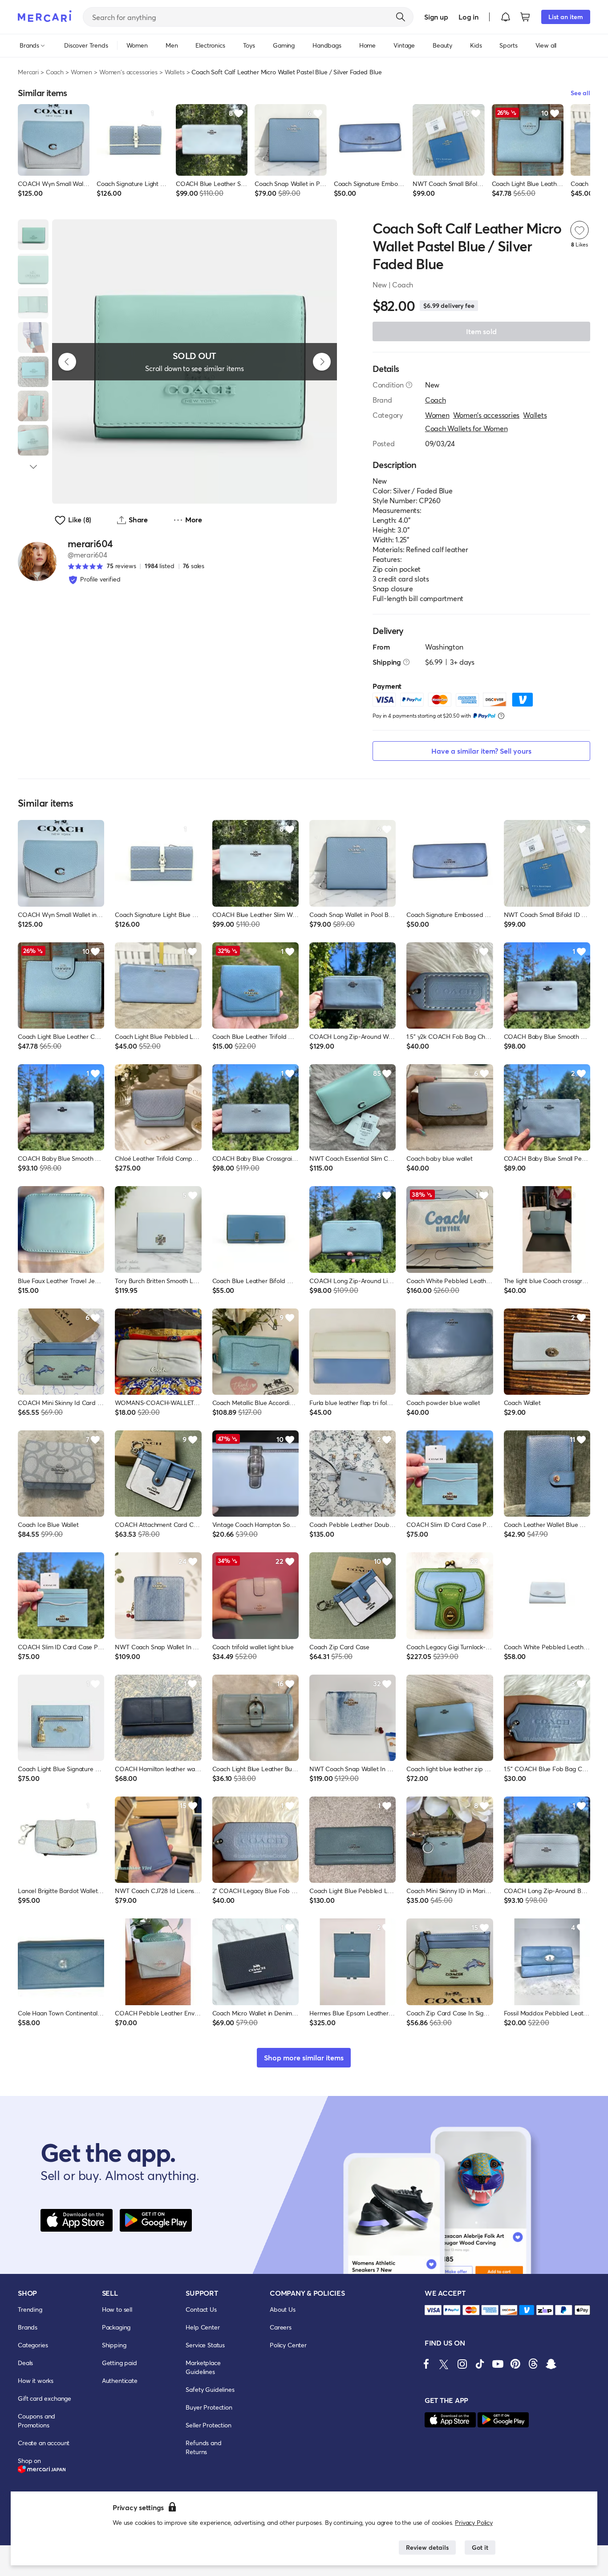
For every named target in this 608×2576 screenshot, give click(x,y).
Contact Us (201, 2309)
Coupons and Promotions (36, 2421)
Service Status (205, 2345)
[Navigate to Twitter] (444, 2364)
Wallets (175, 72)
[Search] (401, 17)
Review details (427, 2547)
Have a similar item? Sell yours (481, 751)
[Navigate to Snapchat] (551, 2364)
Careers (281, 2327)
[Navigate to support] (433, 2310)
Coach (55, 72)
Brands (28, 2327)
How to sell (117, 2309)
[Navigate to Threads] (533, 2364)
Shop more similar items (304, 2057)
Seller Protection (208, 2425)
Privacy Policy (474, 2522)
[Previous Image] (67, 362)
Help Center (203, 2327)
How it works (36, 2380)
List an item (566, 17)
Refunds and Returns (203, 2447)
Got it (480, 2547)
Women (81, 72)
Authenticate (120, 2380)
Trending (30, 2309)
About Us (283, 2309)
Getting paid (120, 2363)
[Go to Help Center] (409, 385)
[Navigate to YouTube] (498, 2364)
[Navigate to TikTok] (480, 2364)
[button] (506, 17)
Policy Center (288, 2345)
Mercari (28, 72)
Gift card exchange (45, 2398)
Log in (468, 17)
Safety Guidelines (210, 2389)
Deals (25, 2363)
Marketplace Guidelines (203, 2367)
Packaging (116, 2327)
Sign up (436, 17)
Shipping (114, 2345)
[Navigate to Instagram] (462, 2364)
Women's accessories (128, 72)
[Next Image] (322, 362)
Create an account (44, 2443)
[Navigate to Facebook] (426, 2364)
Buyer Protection (209, 2407)
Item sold (481, 331)
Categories (33, 2345)
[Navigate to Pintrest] (515, 2364)
